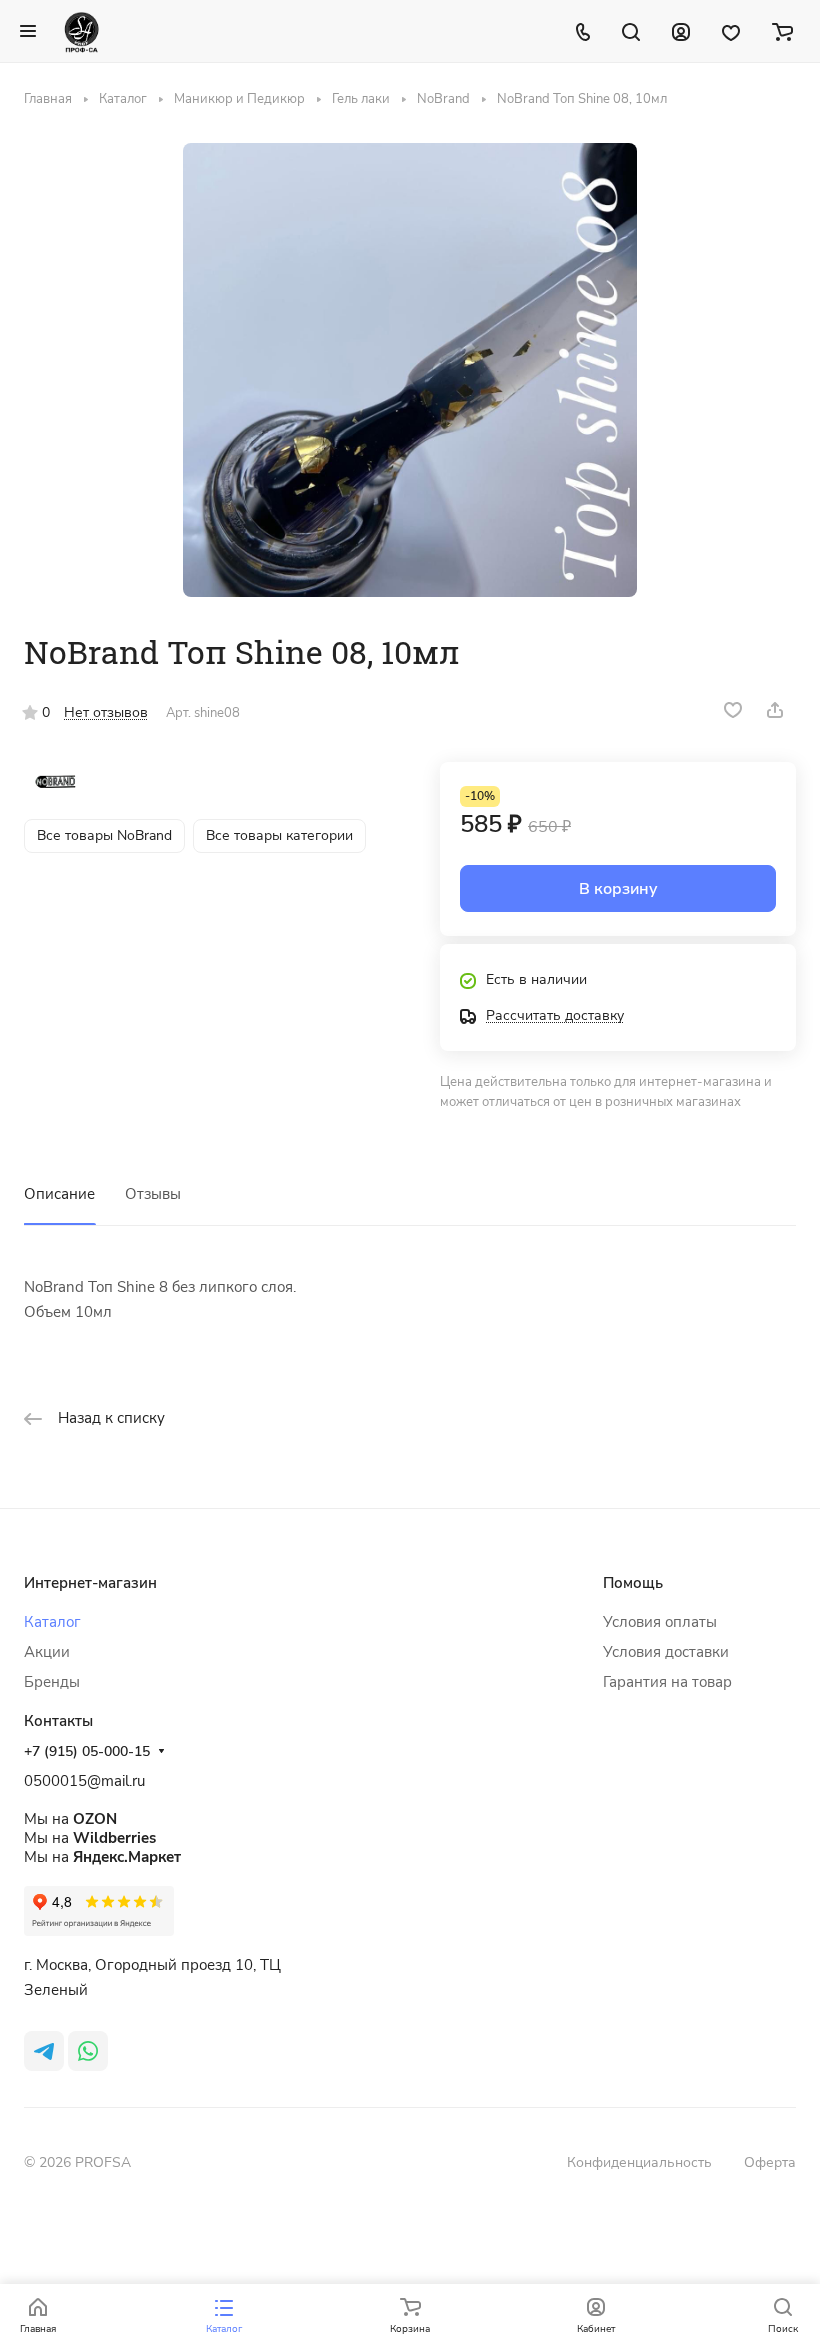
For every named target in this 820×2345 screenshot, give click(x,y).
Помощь (633, 1583)
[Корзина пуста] (782, 31)
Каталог (52, 1622)
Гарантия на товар (667, 1682)
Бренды (52, 1682)
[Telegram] (44, 2051)
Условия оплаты (660, 1622)
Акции (47, 1652)
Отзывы (153, 1194)
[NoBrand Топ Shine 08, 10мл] (410, 370)
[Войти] (681, 31)
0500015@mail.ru (84, 1781)
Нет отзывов (106, 712)
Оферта (770, 2162)
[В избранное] (733, 710)
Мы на (70, 1819)
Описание (59, 1194)
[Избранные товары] (731, 31)
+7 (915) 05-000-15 (87, 1751)
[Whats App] (88, 2051)
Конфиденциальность (639, 2162)
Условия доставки (666, 1652)
